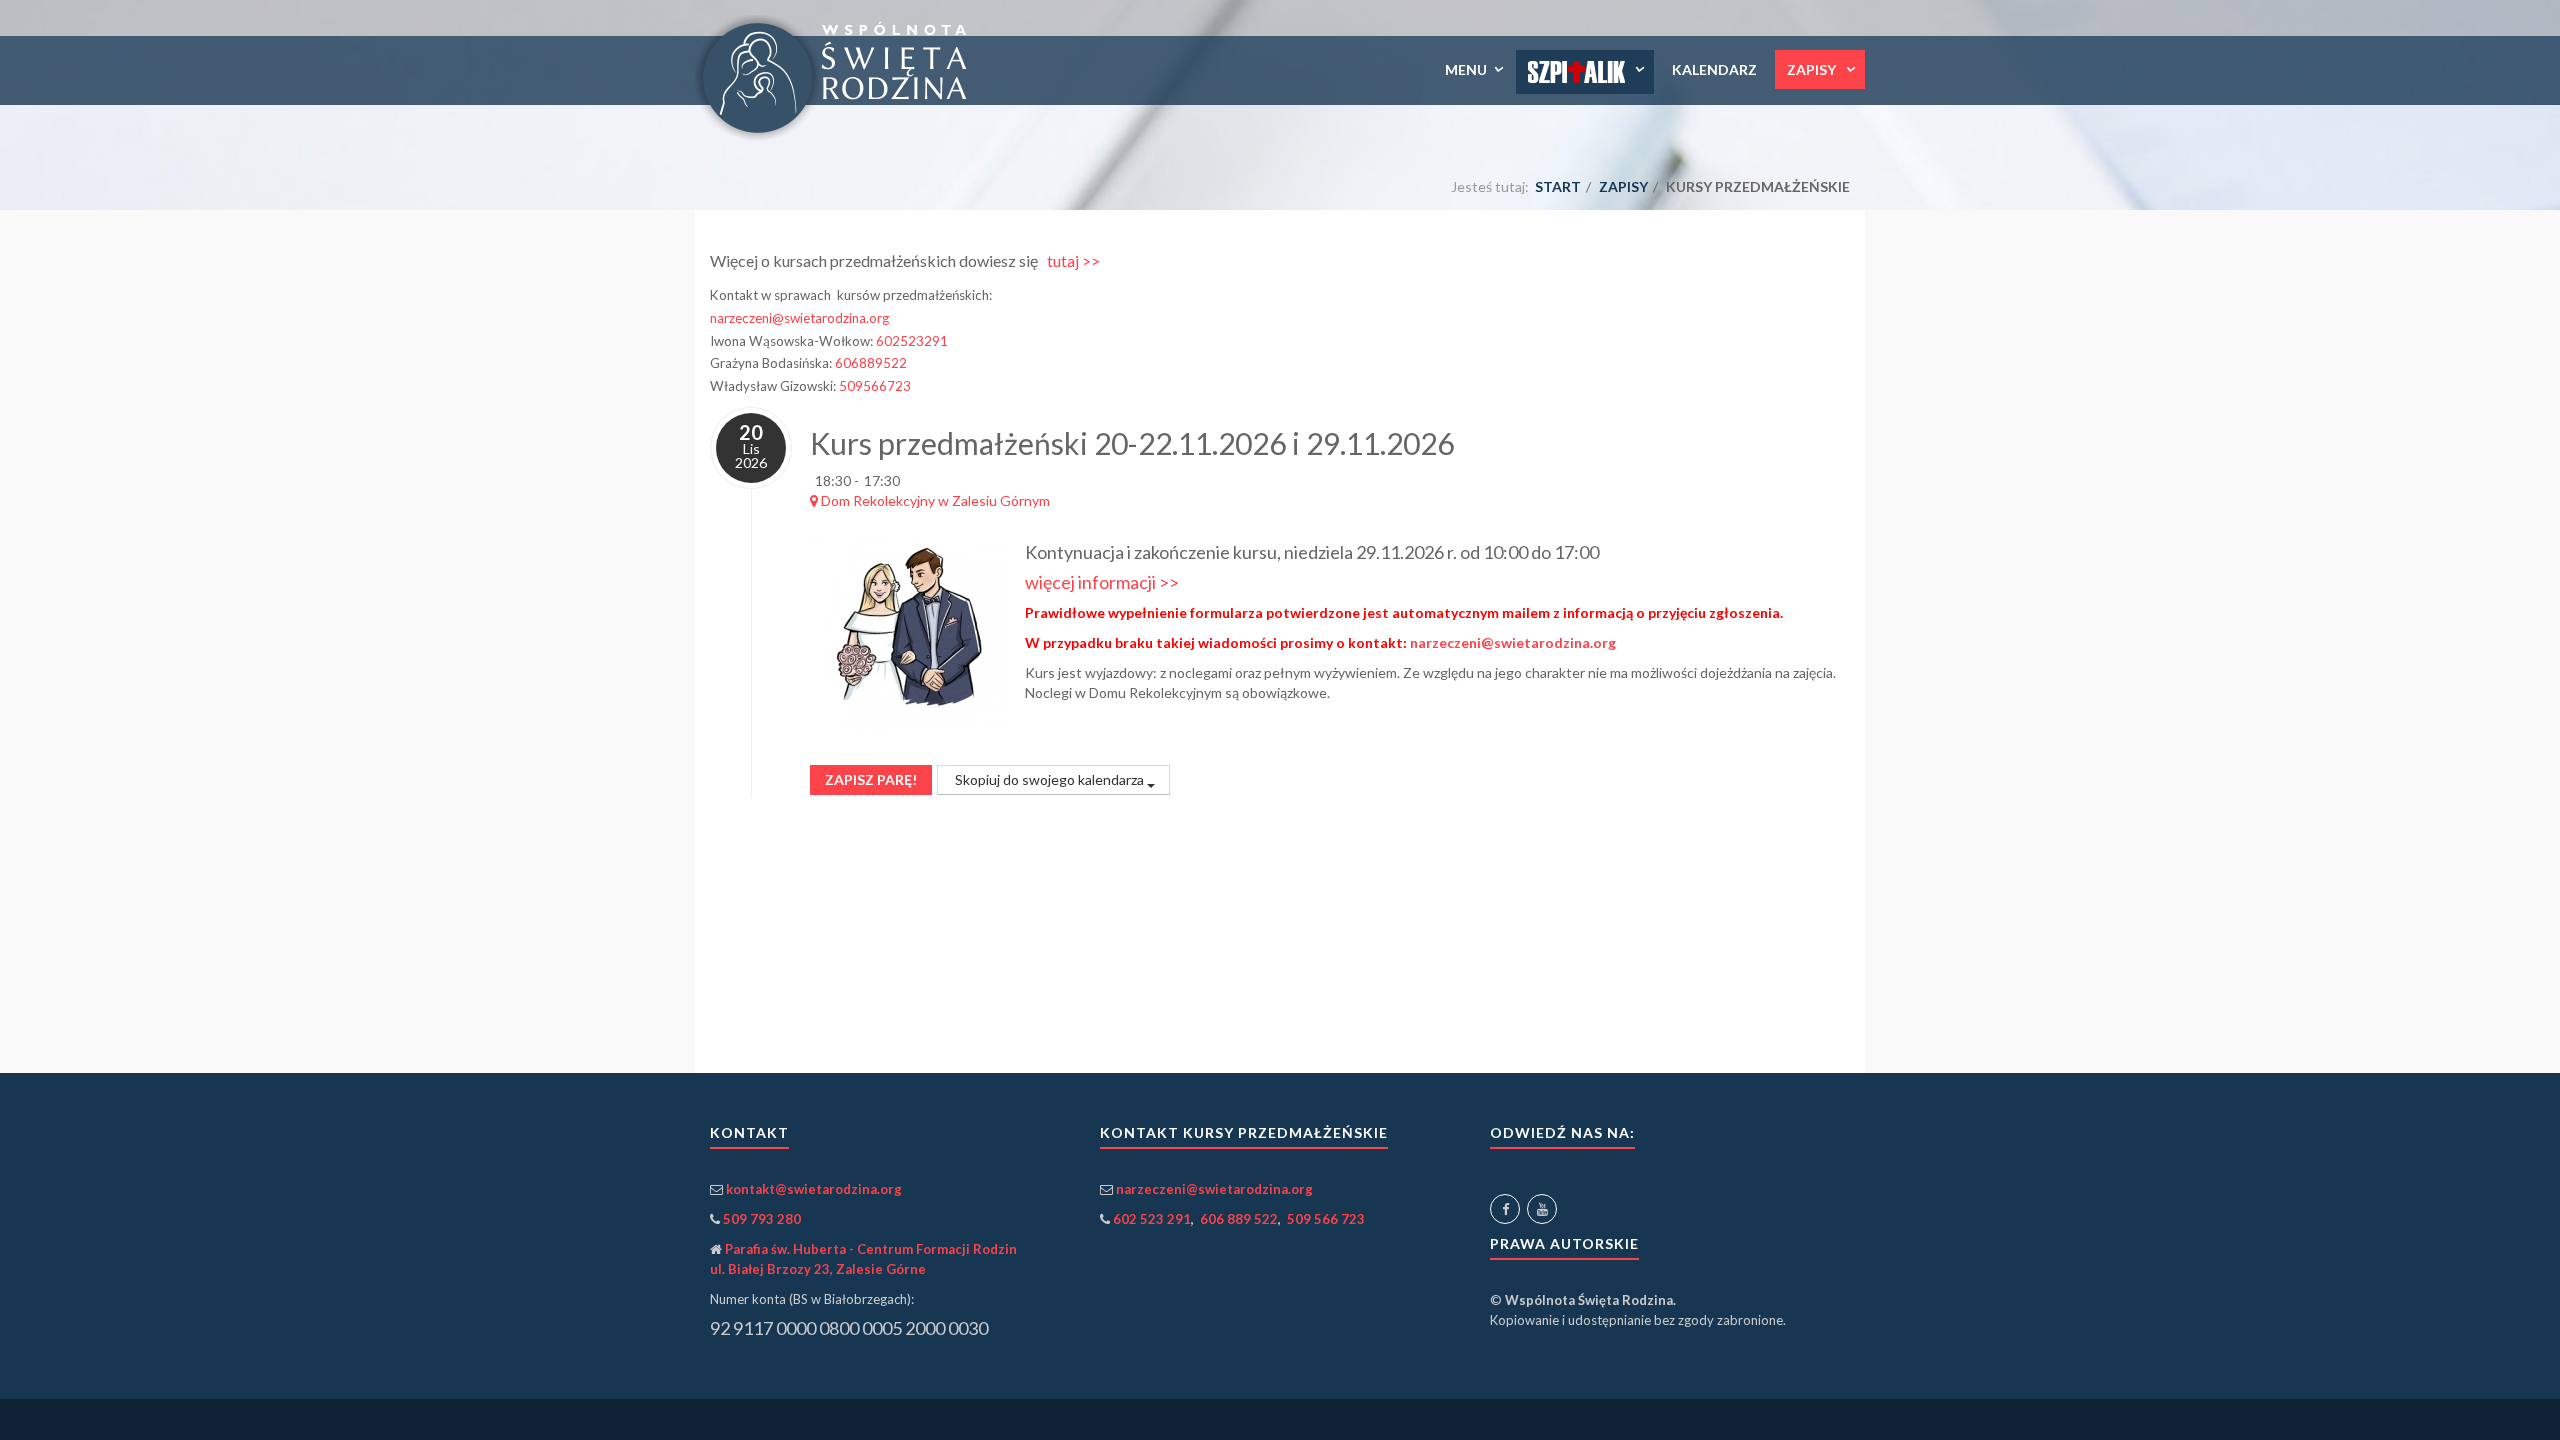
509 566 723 (1326, 1219)
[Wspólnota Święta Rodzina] (839, 78)
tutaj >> (1073, 260)
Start (1558, 186)
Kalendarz (1714, 69)
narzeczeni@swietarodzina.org (799, 318)
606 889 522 (1239, 1219)
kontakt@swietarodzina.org (814, 1189)
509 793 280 (762, 1219)
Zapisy (1813, 69)
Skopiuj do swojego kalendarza (1049, 779)
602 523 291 (1152, 1219)
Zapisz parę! (871, 779)
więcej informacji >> (1102, 582)
